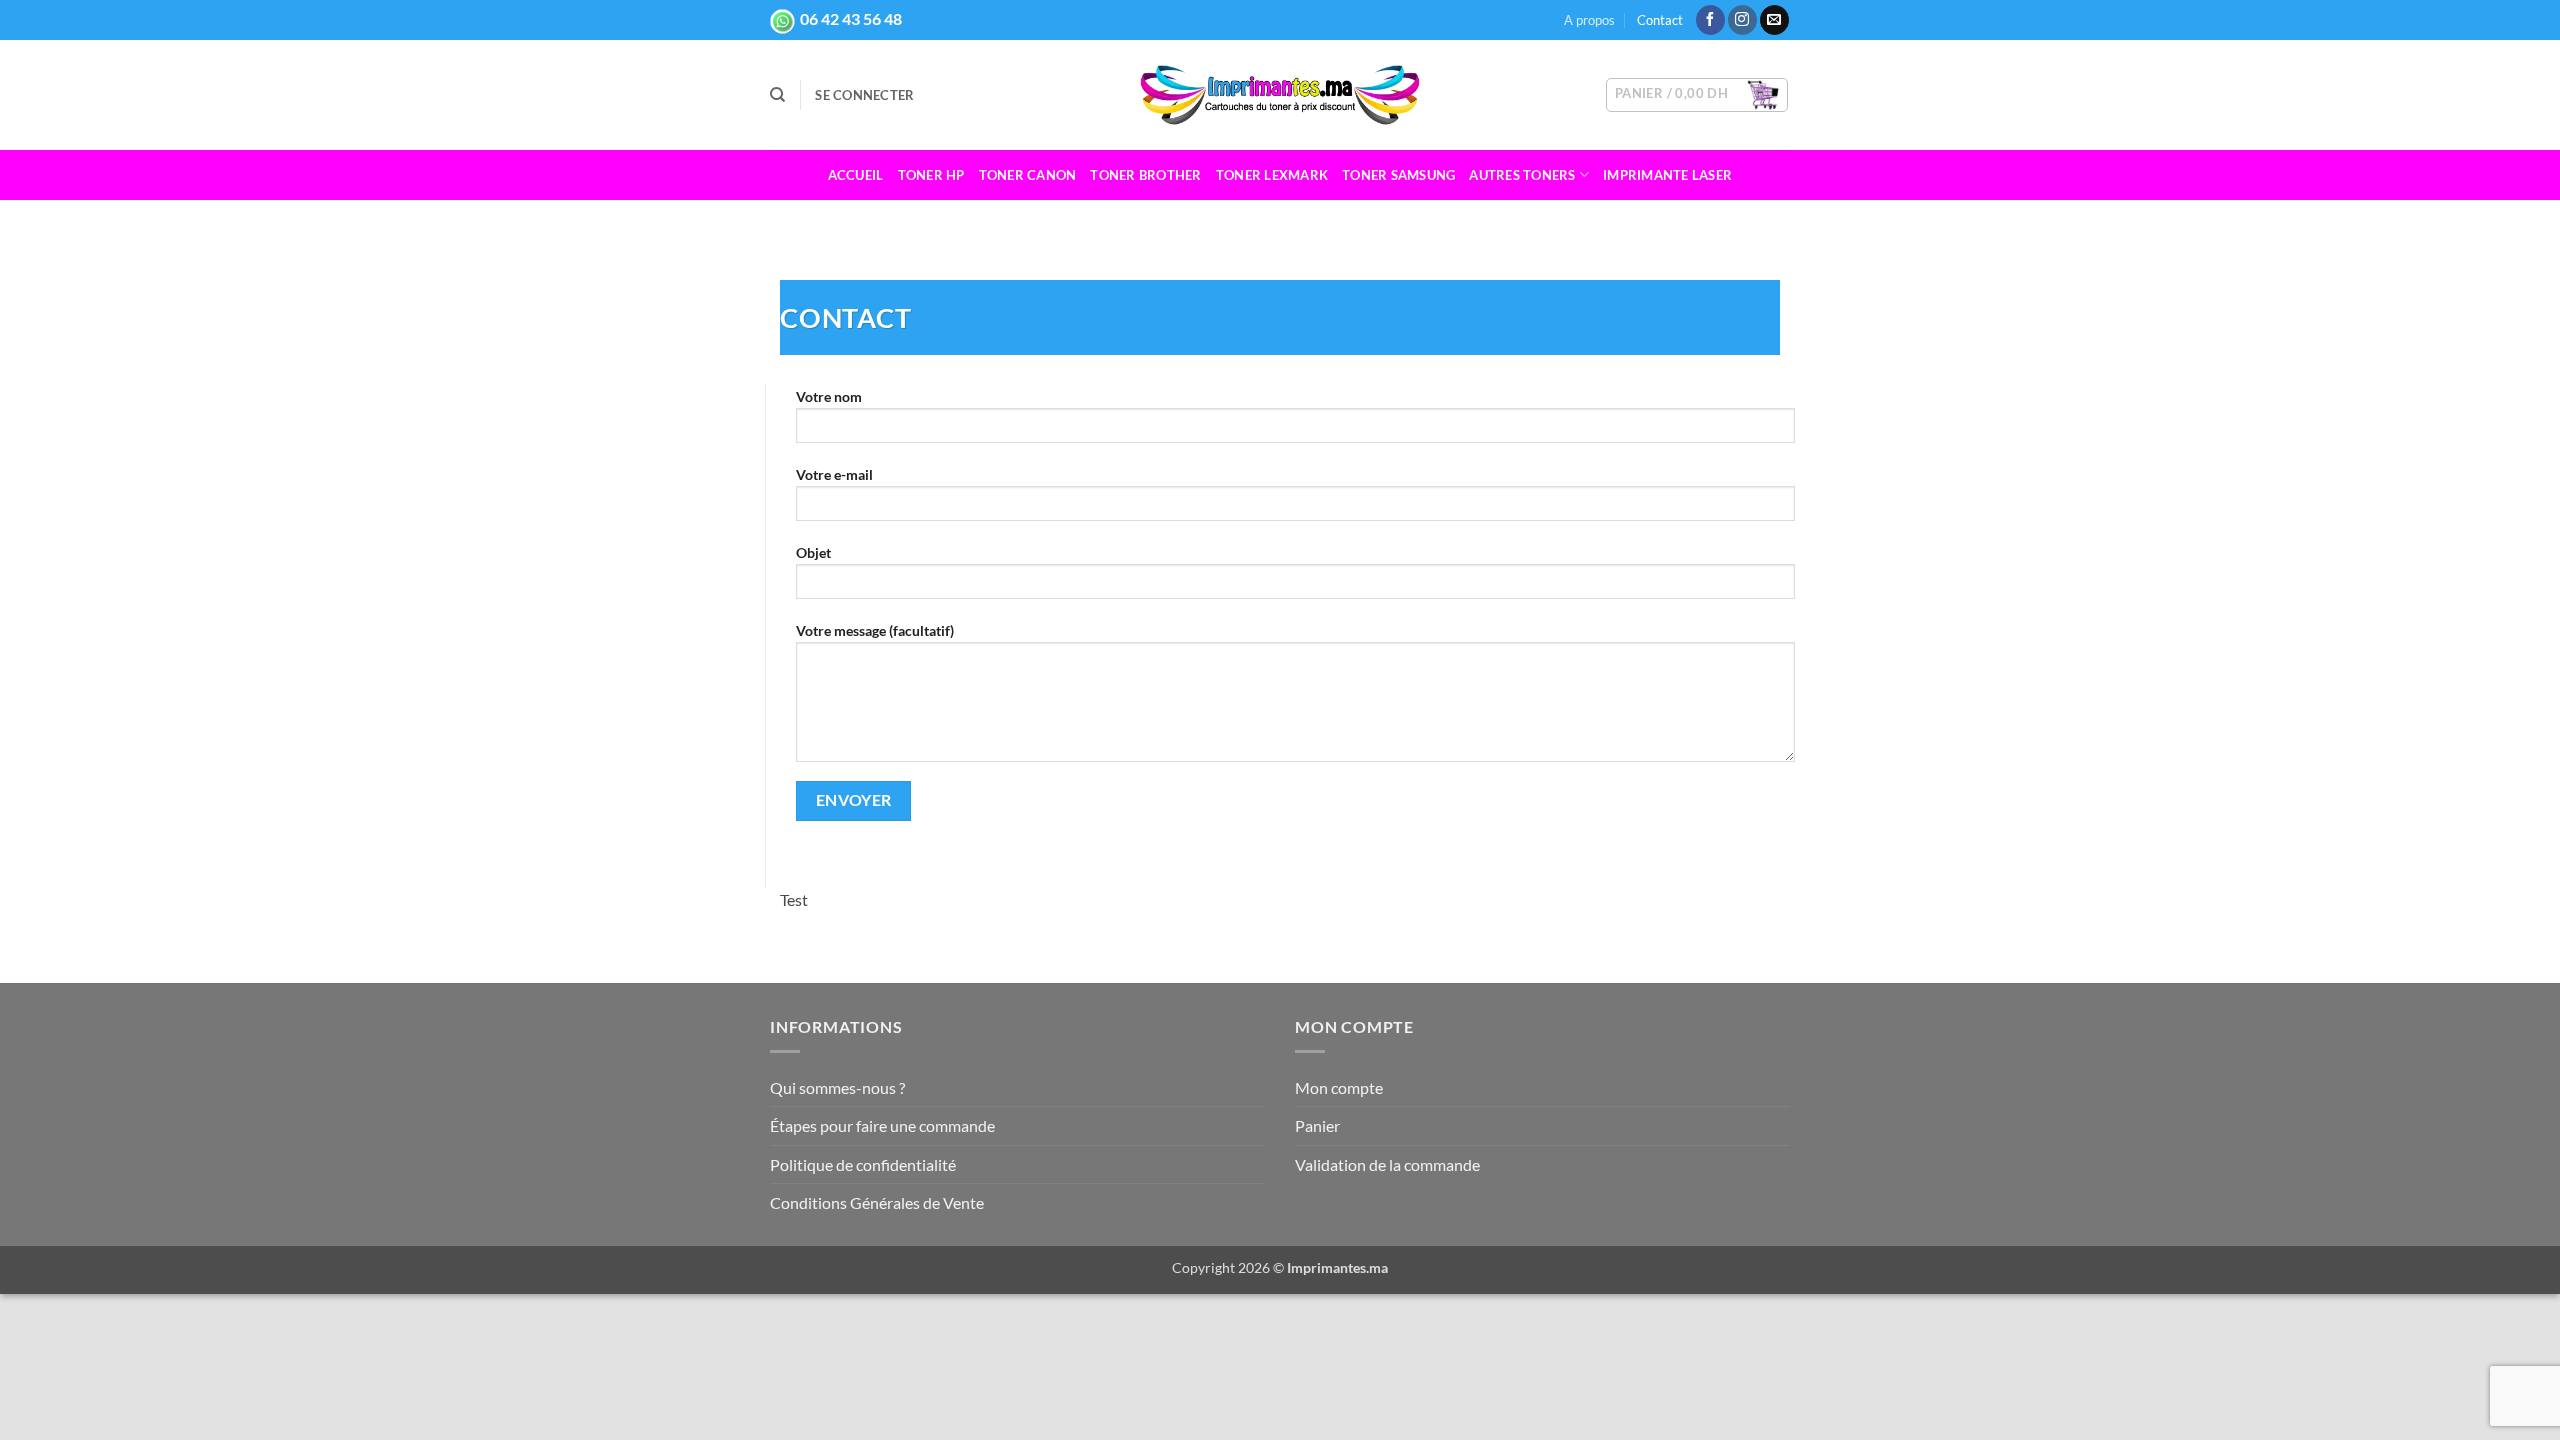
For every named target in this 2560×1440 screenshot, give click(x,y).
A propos (1589, 20)
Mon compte (1339, 1087)
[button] (864, 95)
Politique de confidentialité (863, 1164)
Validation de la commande (1387, 1164)
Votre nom (829, 396)
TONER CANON (1028, 175)
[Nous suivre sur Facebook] (1710, 20)
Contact (1660, 20)
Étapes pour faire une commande (882, 1125)
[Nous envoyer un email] (1774, 20)
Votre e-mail (834, 474)
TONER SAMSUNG (1398, 175)
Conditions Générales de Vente (877, 1202)
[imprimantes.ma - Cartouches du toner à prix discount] (1280, 95)
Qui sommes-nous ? (837, 1087)
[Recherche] (777, 95)
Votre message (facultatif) (875, 630)
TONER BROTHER (1145, 175)
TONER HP (931, 175)
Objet (813, 552)
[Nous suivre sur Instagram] (1742, 20)
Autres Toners (1522, 175)
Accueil (856, 175)
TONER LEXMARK (1272, 175)
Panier (1317, 1125)
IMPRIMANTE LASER (1667, 175)
